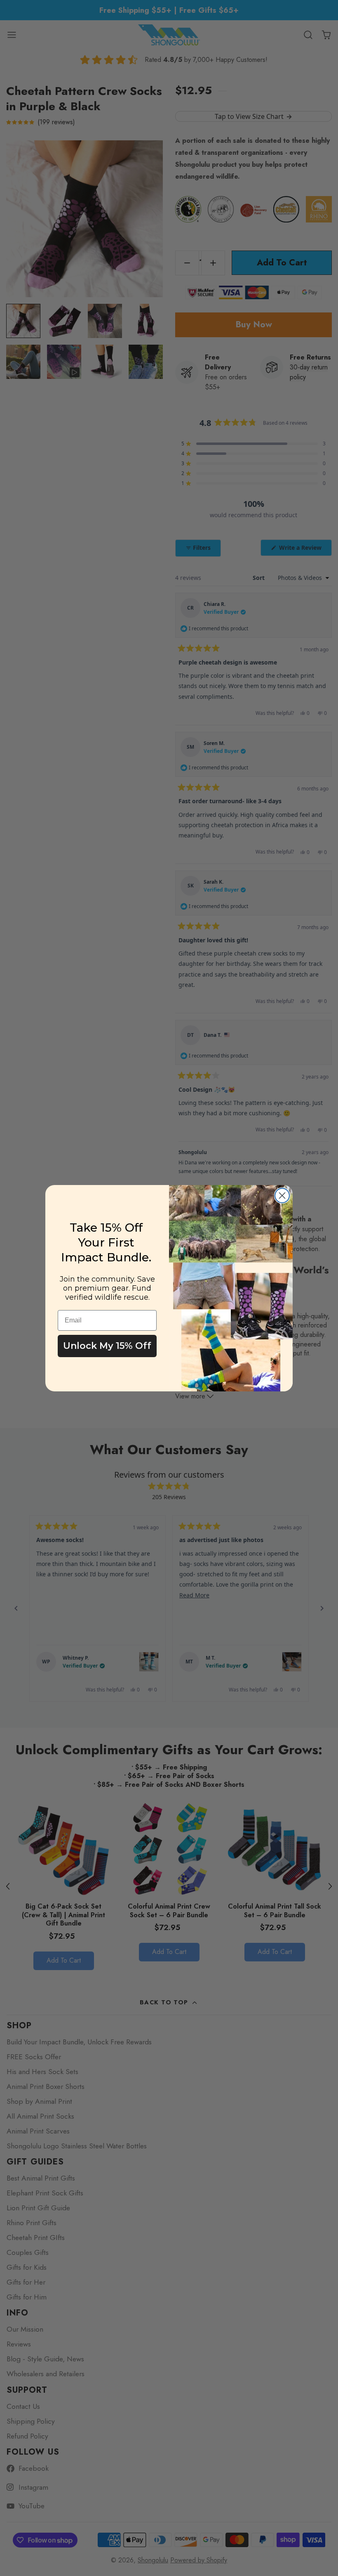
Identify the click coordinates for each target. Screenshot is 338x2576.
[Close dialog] (282, 1196)
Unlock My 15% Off (107, 1346)
